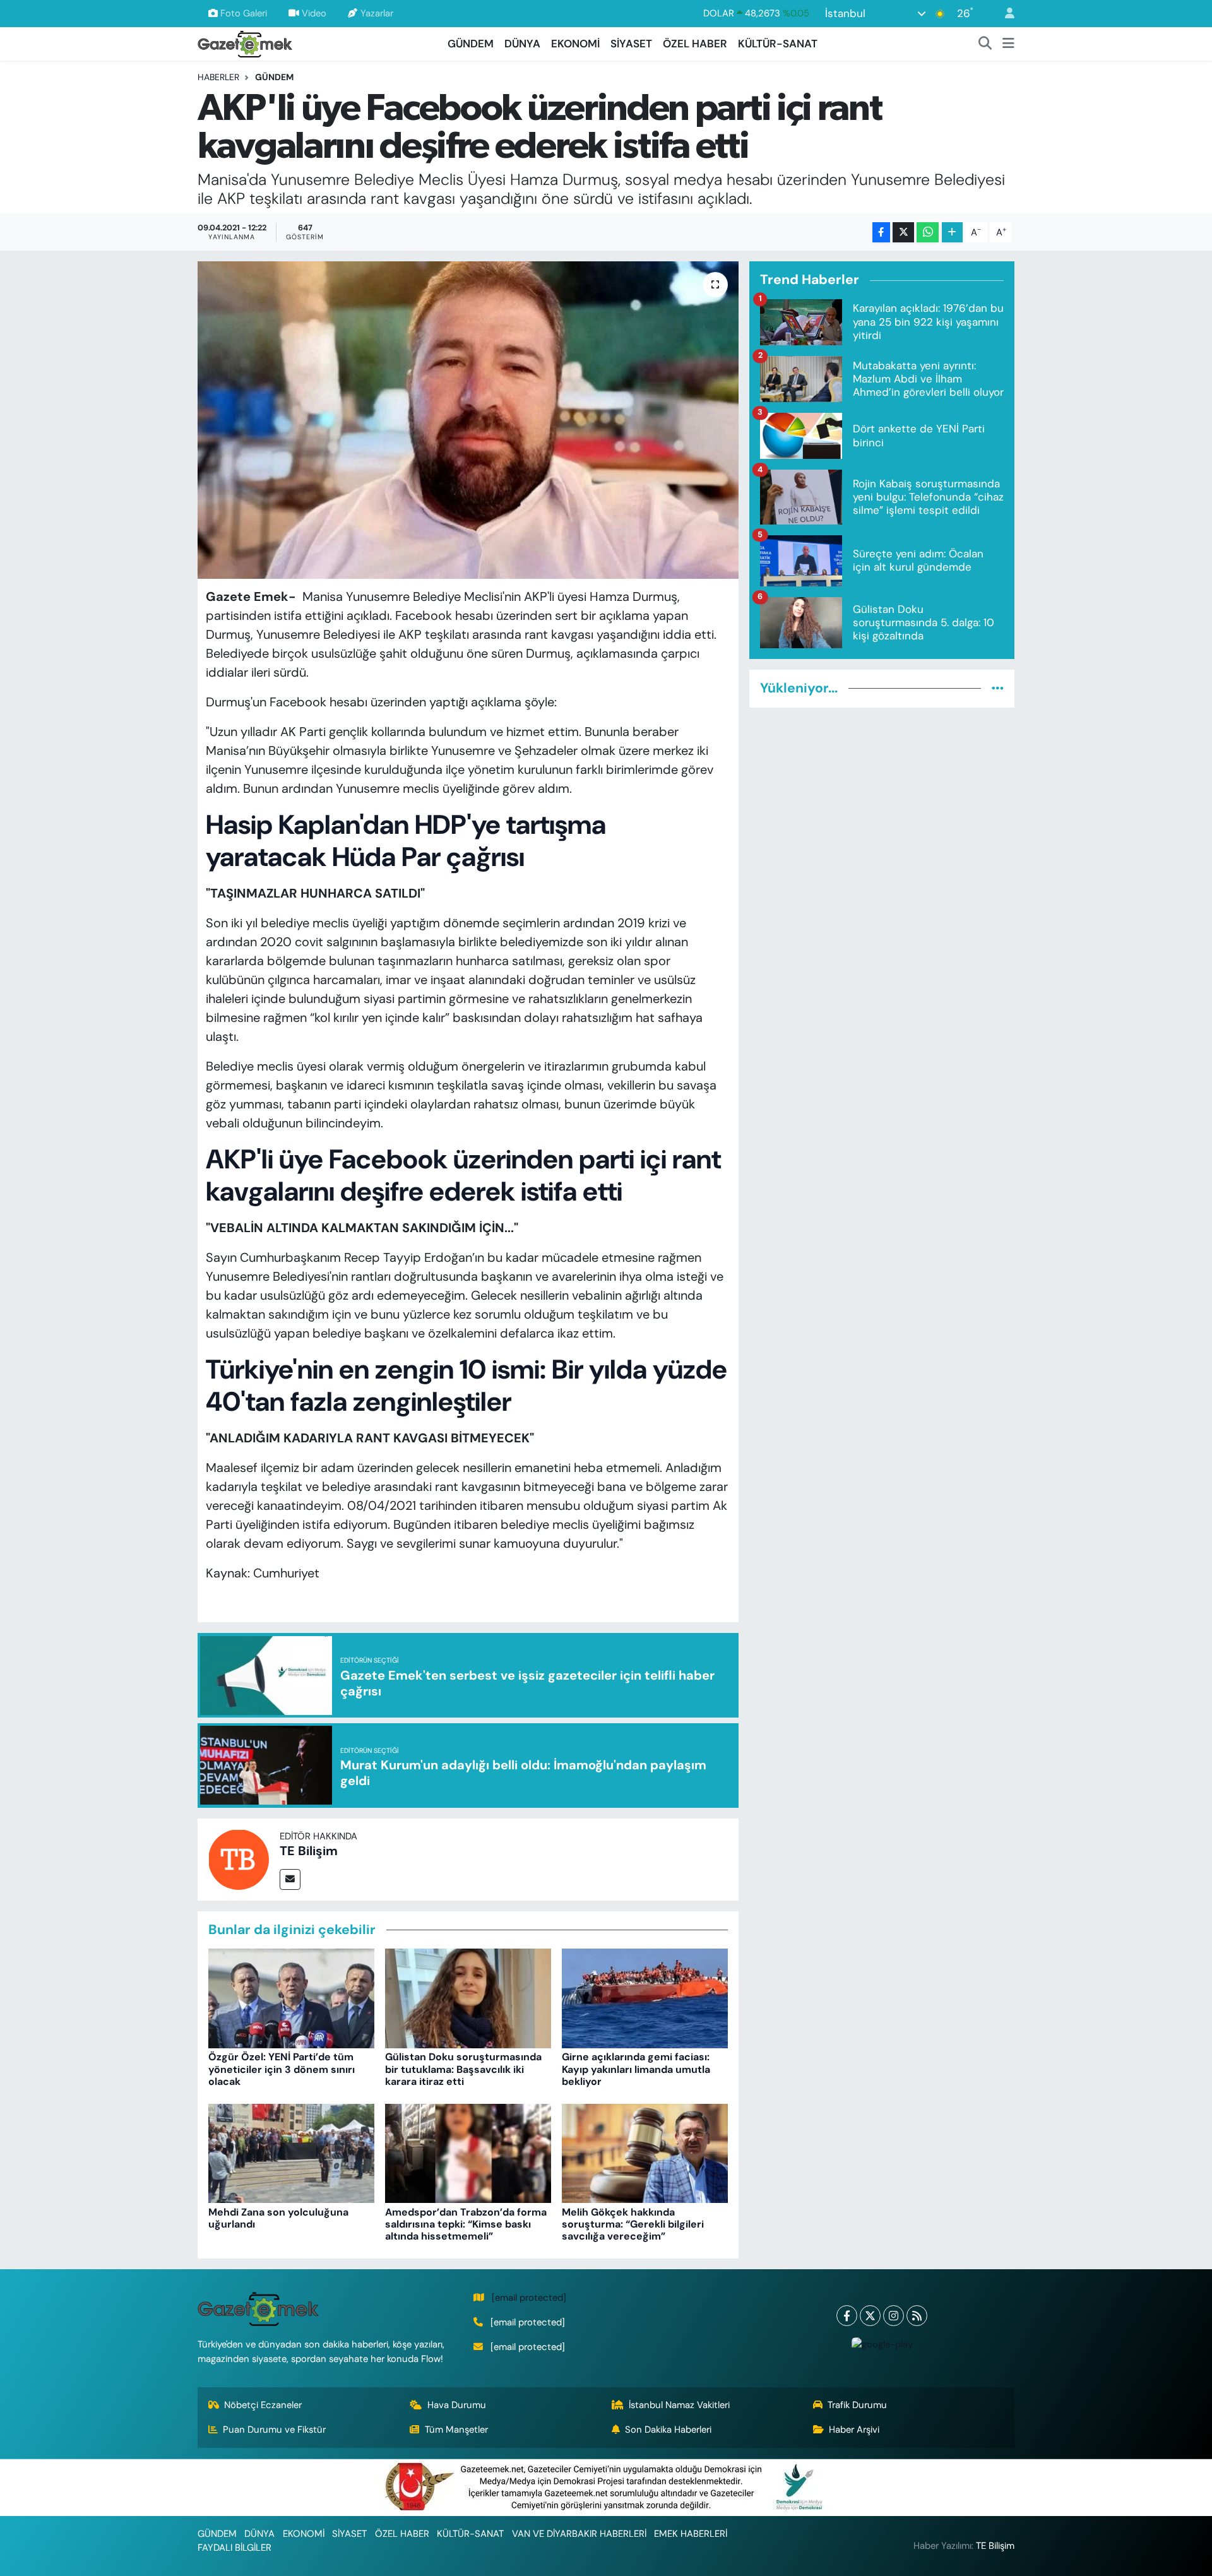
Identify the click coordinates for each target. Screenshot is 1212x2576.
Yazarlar (377, 13)
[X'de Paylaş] (903, 233)
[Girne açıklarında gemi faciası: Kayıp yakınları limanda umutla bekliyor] (645, 1998)
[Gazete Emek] (245, 43)
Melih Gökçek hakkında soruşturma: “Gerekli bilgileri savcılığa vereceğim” (633, 2224)
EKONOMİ (575, 44)
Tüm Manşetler (456, 2430)
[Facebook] (847, 2316)
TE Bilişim (309, 1851)
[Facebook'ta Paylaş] (881, 233)
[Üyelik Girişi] (1004, 14)
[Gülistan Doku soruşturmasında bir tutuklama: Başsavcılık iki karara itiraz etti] (468, 1998)
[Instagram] (894, 2316)
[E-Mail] (290, 1879)
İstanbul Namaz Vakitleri (679, 2405)
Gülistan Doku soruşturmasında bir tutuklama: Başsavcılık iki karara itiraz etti (463, 2069)
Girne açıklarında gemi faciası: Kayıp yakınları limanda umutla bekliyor (636, 2069)
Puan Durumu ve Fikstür (274, 2430)
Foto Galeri (244, 13)
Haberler (218, 77)
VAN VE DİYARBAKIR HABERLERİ (579, 2534)
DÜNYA (522, 44)
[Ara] (985, 44)
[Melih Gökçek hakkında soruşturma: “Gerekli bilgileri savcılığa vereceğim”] (645, 2152)
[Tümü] (998, 688)
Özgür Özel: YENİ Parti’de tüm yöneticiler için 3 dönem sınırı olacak (282, 2069)
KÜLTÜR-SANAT (778, 44)
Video (314, 13)
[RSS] (917, 2316)
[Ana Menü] (1008, 44)
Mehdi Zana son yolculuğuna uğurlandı (278, 2218)
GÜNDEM (471, 44)
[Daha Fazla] (952, 233)
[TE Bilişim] (239, 1858)
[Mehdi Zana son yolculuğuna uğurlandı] (291, 2152)
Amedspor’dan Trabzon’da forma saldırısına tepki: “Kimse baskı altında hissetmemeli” (466, 2224)
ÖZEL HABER (695, 44)
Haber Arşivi (854, 2430)
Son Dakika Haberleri (668, 2430)
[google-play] (882, 2344)
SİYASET (631, 44)
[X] (870, 2316)
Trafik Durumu (857, 2405)
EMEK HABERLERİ (691, 2534)
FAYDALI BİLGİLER (235, 2548)
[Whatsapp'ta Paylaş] (928, 233)
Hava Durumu (457, 2405)
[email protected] (529, 2298)
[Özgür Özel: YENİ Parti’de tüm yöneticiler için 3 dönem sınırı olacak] (291, 1998)
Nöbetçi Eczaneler (263, 2405)
